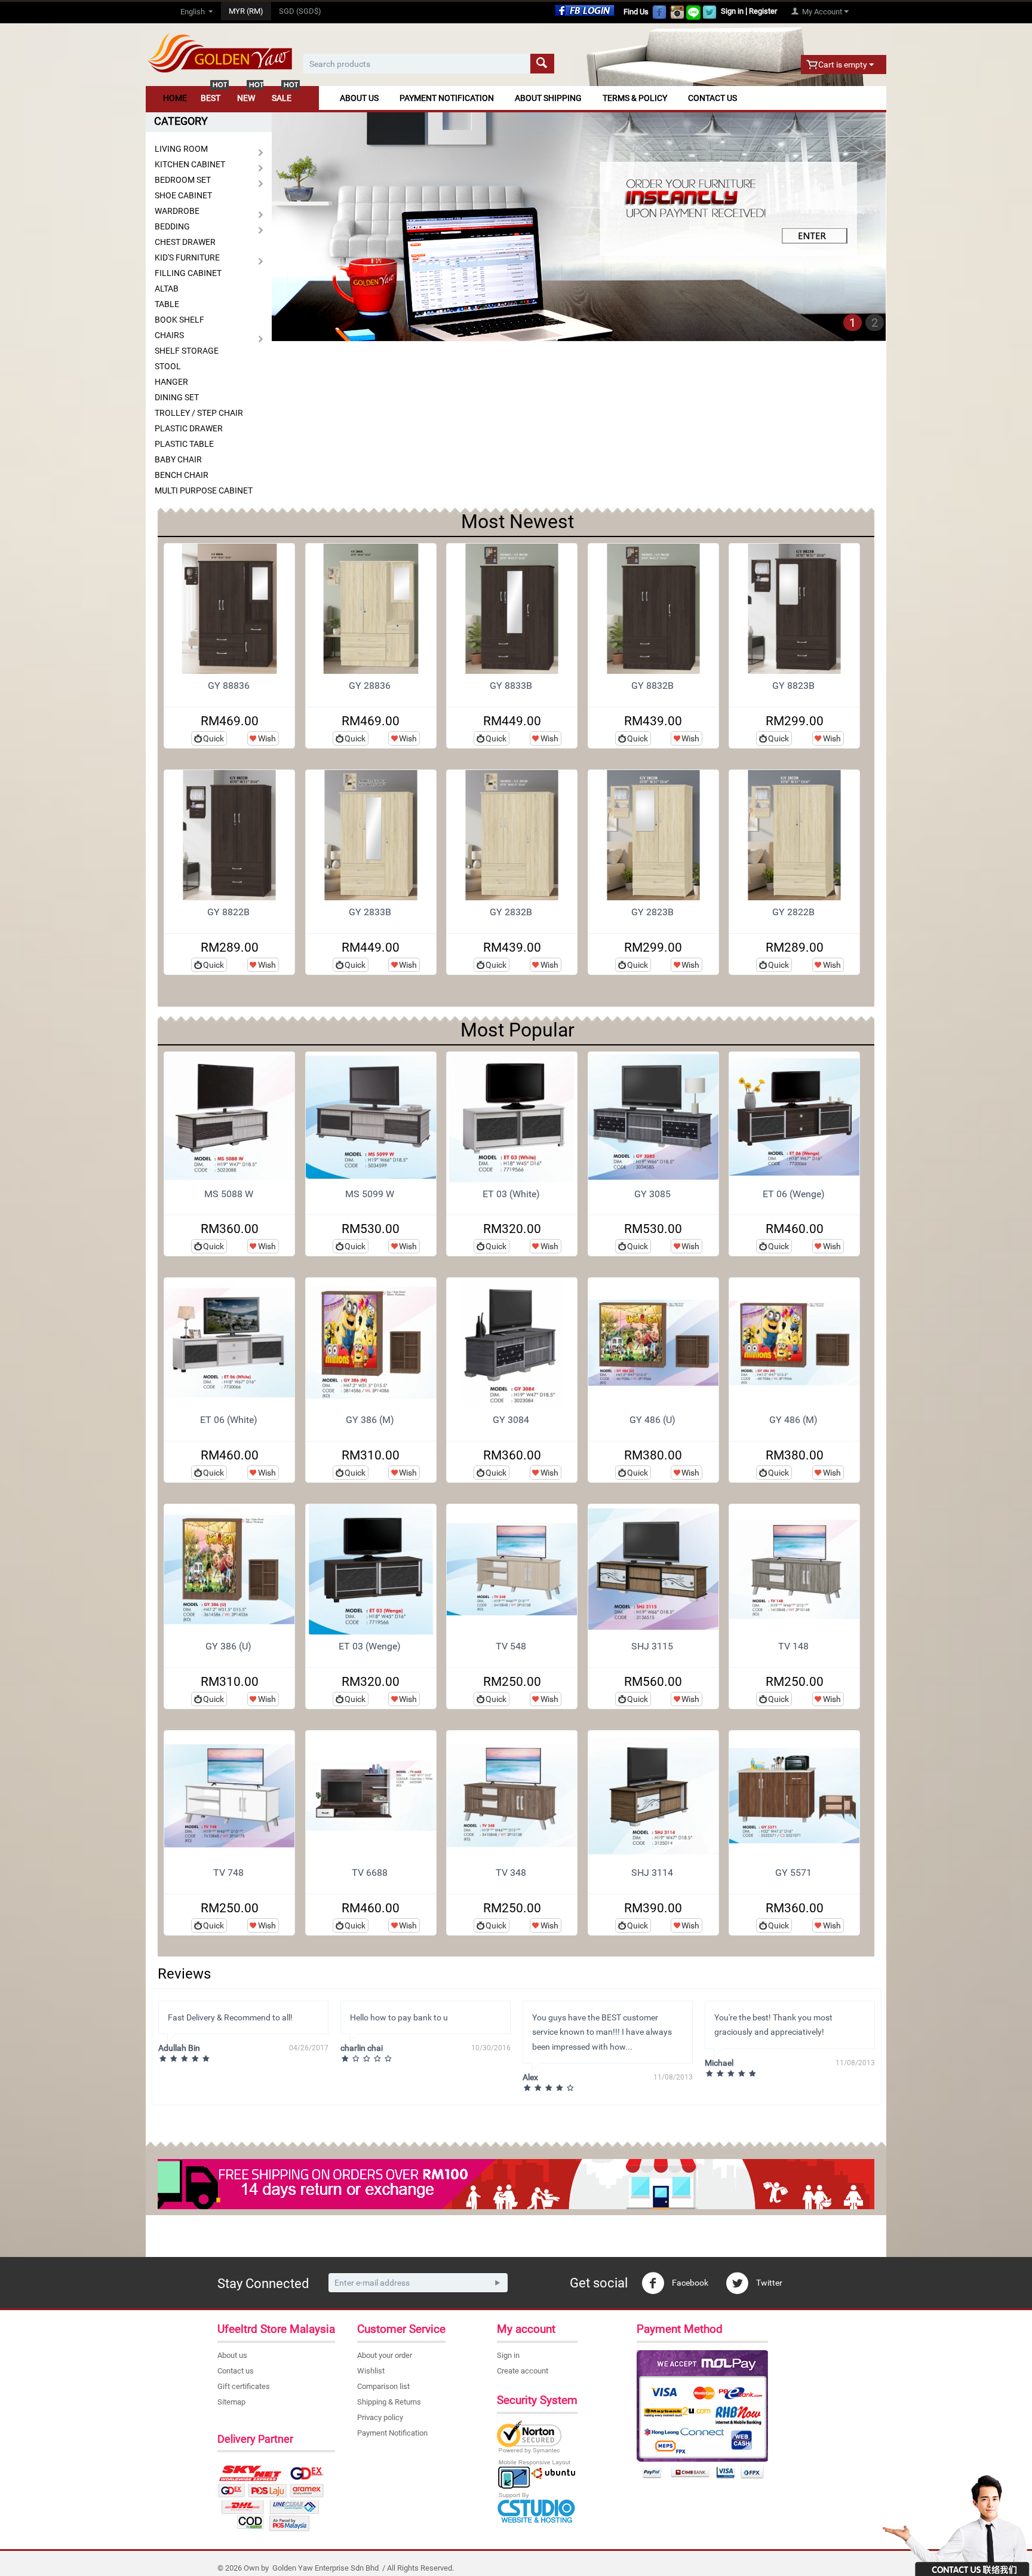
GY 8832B (652, 686)
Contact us (236, 2371)
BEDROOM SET (183, 180)
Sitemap (231, 2402)
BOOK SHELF (179, 320)
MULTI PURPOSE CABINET (204, 490)
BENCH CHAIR (182, 475)
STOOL (168, 366)
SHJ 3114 (652, 1873)
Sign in (732, 11)
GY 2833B (370, 912)
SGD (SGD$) (300, 11)
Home (175, 98)
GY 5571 (793, 1873)
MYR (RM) (246, 11)
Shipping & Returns (389, 2402)
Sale (282, 98)
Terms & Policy (635, 98)
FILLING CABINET (188, 273)
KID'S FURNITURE (187, 257)
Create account (523, 2371)
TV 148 (793, 1646)
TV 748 (228, 1873)
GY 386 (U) (228, 1646)
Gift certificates (244, 2386)
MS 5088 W (229, 1194)
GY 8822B (228, 912)
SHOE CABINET (183, 195)
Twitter (768, 2283)
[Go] (497, 2283)
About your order (385, 2355)
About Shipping (548, 98)
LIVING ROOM (181, 149)
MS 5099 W (370, 1194)
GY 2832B (511, 912)
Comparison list (383, 2386)
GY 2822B (793, 912)
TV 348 (511, 1873)
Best (211, 98)
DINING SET (177, 397)
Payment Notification (447, 98)
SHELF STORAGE (187, 351)
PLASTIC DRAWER (189, 428)
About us (232, 2355)
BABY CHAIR (178, 459)
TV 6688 (370, 1873)
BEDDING (172, 226)
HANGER (171, 382)
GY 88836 (229, 686)
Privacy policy (380, 2417)
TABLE (167, 304)
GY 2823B (652, 912)
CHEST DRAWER (185, 242)
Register (763, 11)
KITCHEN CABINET (190, 164)
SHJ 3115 (652, 1646)
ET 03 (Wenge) (370, 1646)
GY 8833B (511, 686)
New (246, 98)
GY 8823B (793, 686)
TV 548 (511, 1646)
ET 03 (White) (511, 1194)
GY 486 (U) (652, 1420)
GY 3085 (652, 1194)
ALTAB (167, 289)
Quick (214, 738)
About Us (359, 98)
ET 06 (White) (229, 1420)
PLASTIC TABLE (184, 444)
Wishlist (371, 2371)
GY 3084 (511, 1420)
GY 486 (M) (793, 1420)
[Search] (542, 64)
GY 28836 (370, 686)
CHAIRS (169, 335)
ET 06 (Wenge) (794, 1194)
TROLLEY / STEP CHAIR (199, 413)
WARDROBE (177, 211)
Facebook (689, 2283)
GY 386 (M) (370, 1420)
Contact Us (712, 98)
